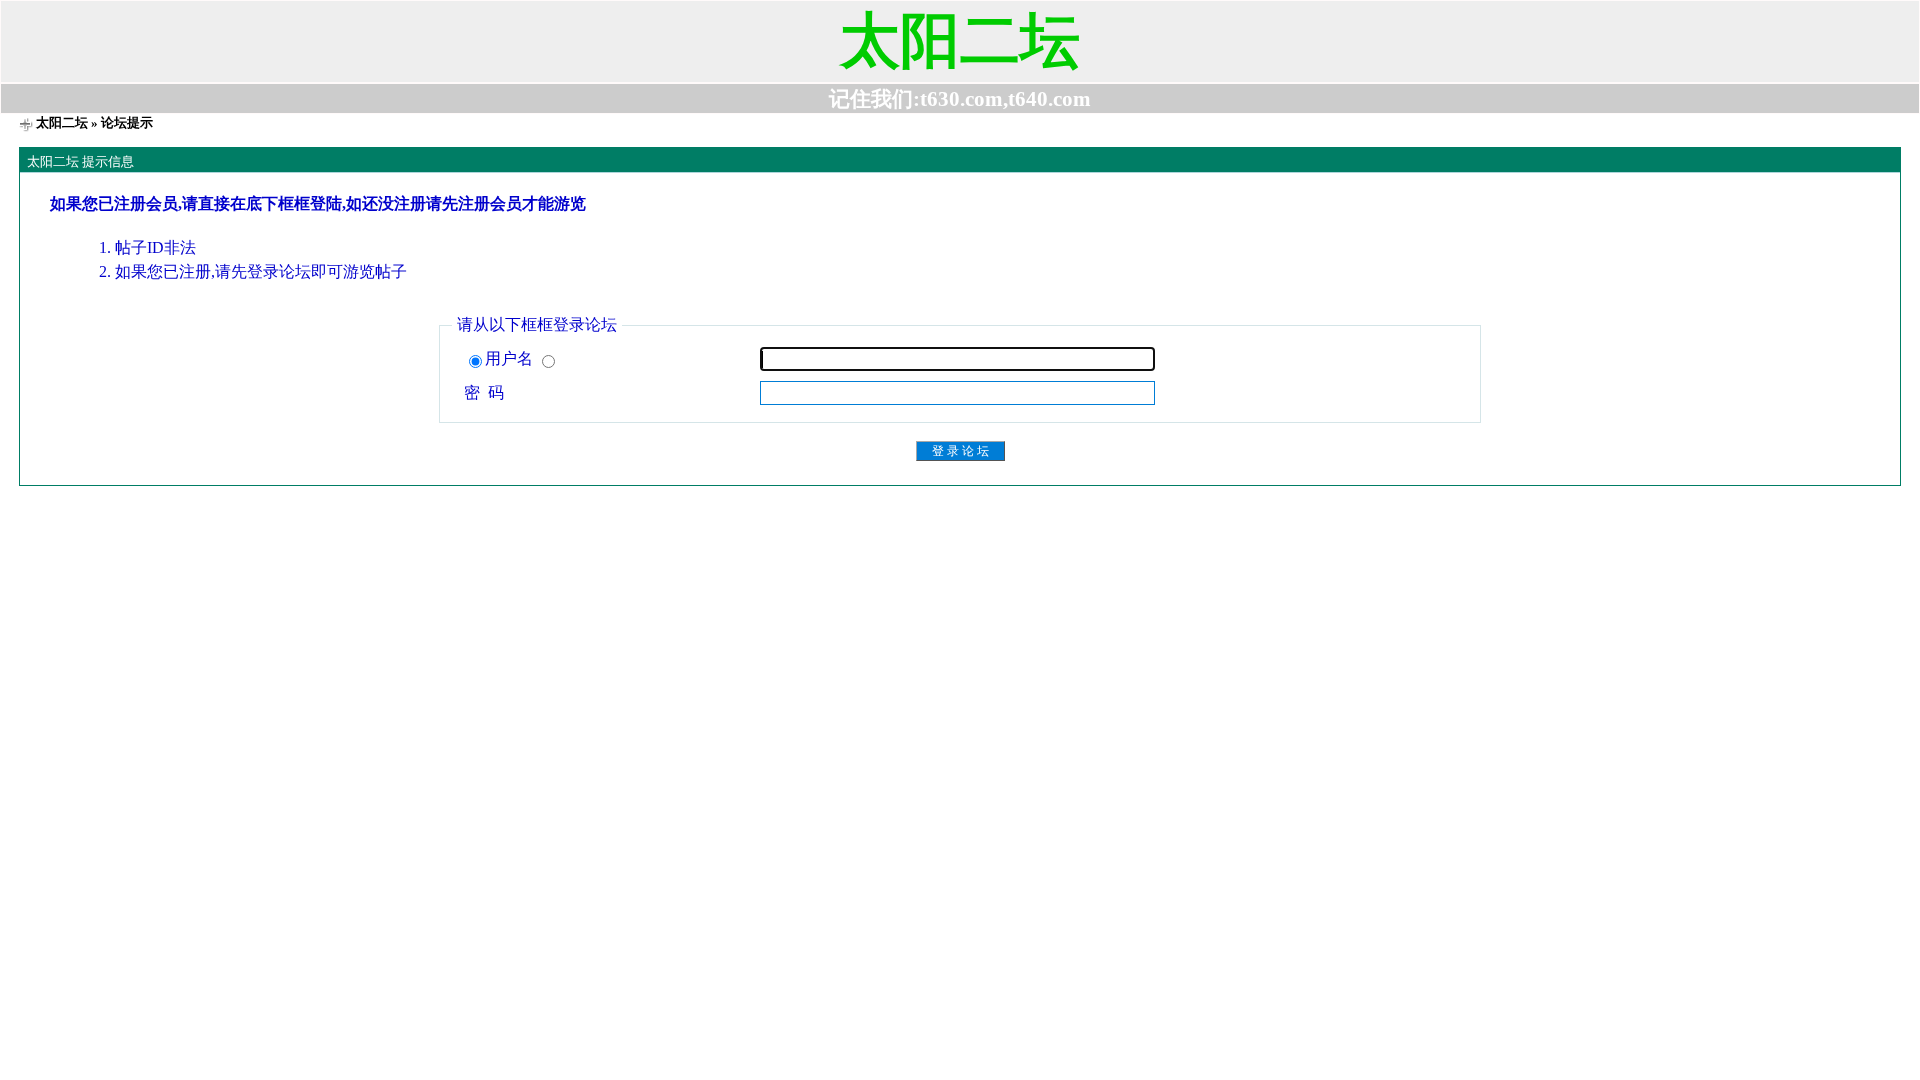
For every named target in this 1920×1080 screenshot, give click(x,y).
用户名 (511, 358)
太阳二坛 (62, 122)
